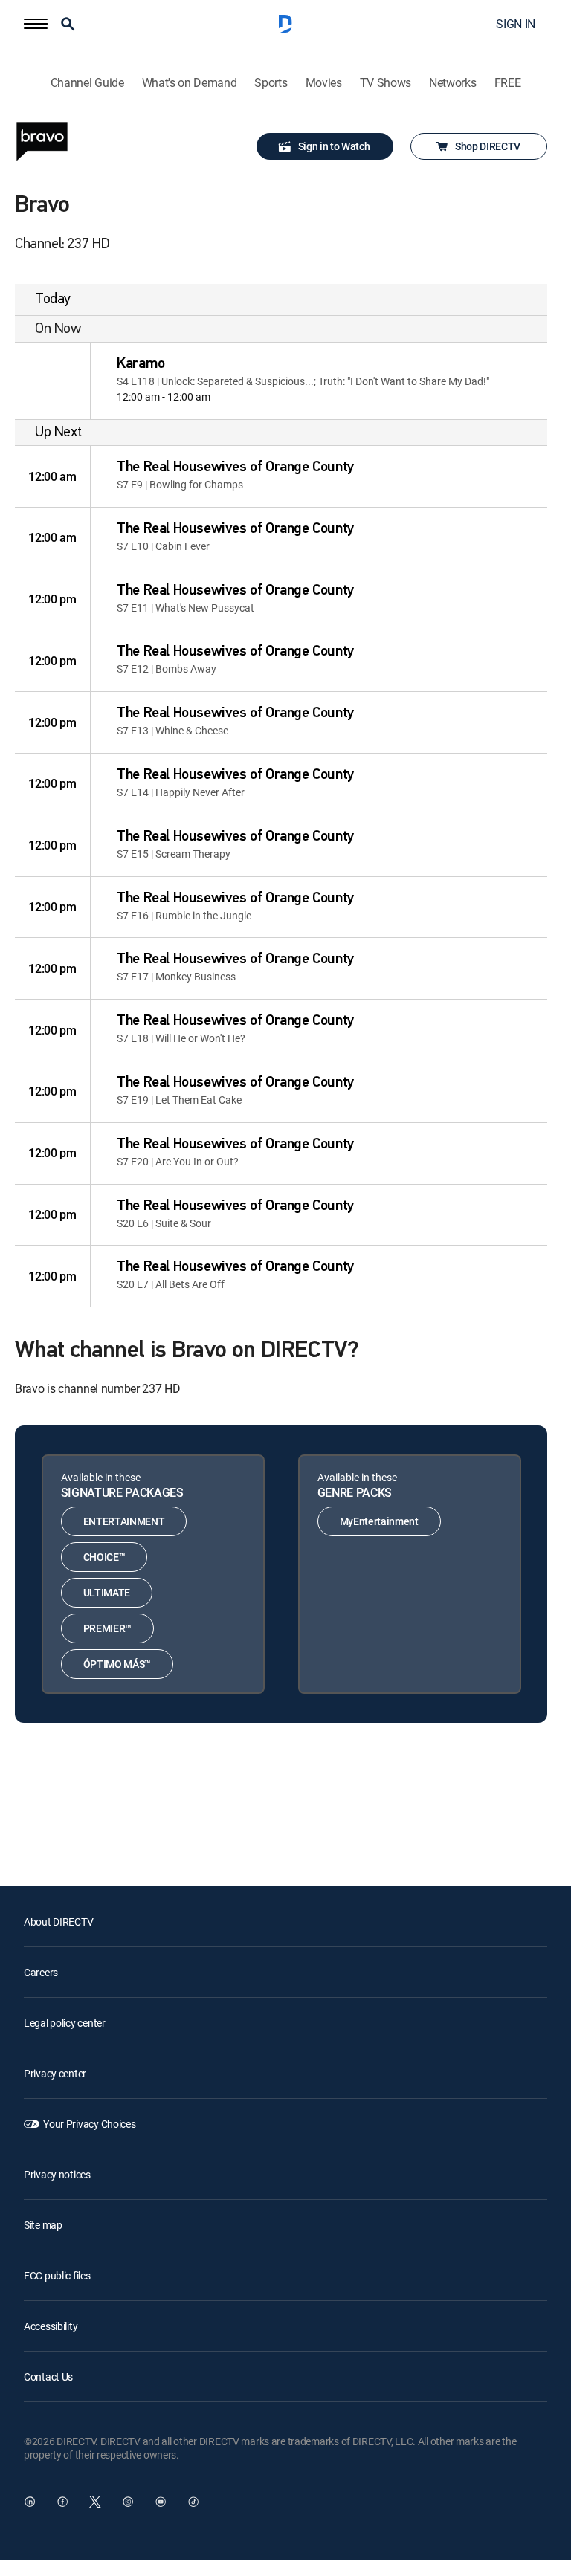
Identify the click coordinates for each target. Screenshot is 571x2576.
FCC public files (57, 2275)
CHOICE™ (104, 1557)
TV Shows (385, 83)
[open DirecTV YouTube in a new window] (161, 2502)
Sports (271, 83)
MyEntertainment (379, 1521)
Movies (324, 83)
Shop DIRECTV (488, 146)
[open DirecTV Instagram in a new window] (128, 2502)
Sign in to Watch (334, 146)
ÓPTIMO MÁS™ (117, 1664)
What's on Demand (190, 83)
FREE (508, 83)
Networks (452, 83)
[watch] (53, 381)
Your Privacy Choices (89, 2124)
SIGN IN (516, 24)
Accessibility (51, 2326)
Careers (41, 1972)
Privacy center (55, 2073)
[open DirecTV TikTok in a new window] (193, 2502)
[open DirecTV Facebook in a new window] (62, 2502)
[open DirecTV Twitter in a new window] (95, 2502)
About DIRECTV (58, 1922)
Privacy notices (57, 2174)
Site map (43, 2225)
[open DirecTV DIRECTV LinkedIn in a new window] (30, 2502)
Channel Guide (87, 83)
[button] (36, 24)
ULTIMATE (107, 1592)
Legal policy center (65, 2023)
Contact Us (48, 2376)
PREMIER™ (107, 1628)
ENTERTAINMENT (124, 1521)
